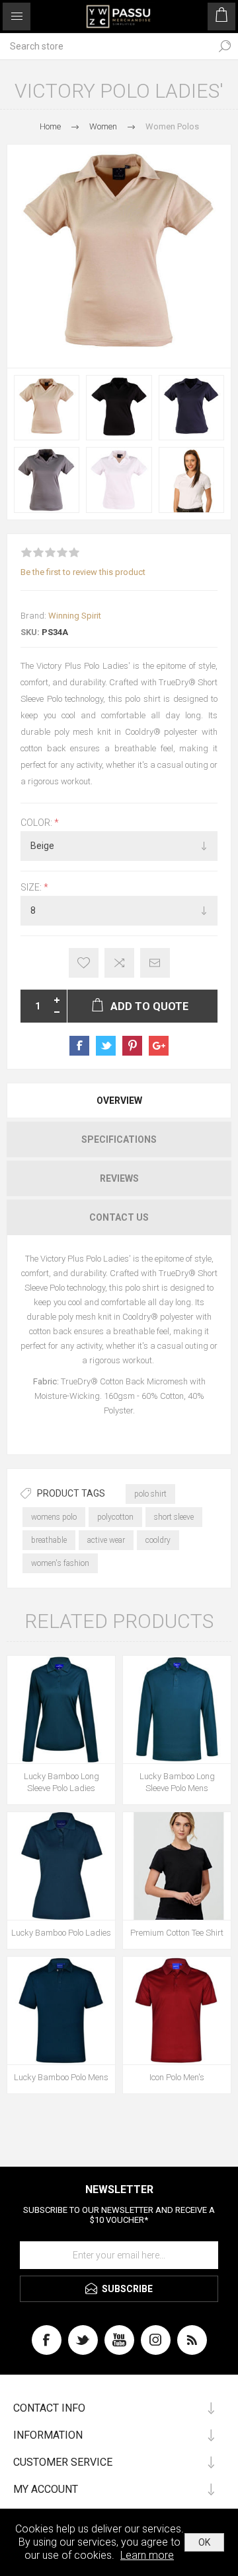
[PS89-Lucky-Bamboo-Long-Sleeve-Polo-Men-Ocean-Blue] (177, 1710)
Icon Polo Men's (177, 2077)
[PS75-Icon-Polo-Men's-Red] (177, 2011)
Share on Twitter (106, 1046)
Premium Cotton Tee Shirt (177, 1933)
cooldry (158, 1540)
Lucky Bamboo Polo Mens (61, 2077)
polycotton (115, 1517)
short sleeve (174, 1517)
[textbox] (106, 46)
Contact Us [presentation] (119, 1217)
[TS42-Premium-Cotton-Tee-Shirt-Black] (177, 1866)
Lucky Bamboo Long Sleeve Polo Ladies (61, 1782)
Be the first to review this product (83, 572)
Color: (37, 823)
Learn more (147, 2555)
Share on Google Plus (159, 1046)
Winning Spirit (75, 616)
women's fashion (60, 1563)
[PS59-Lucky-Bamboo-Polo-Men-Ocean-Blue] (61, 2011)
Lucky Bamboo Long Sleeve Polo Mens (177, 1782)
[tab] (119, 1101)
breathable (49, 1540)
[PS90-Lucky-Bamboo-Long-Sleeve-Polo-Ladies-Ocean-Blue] (61, 1710)
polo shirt (150, 1494)
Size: (32, 887)
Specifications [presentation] (119, 1139)
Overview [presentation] (119, 1101)
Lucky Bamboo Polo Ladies (61, 1933)
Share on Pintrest (132, 1046)
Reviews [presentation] (119, 1178)
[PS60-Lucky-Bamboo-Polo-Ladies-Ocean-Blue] (61, 1866)
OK (204, 2542)
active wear (106, 1540)
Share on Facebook (79, 1046)
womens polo (54, 1517)
